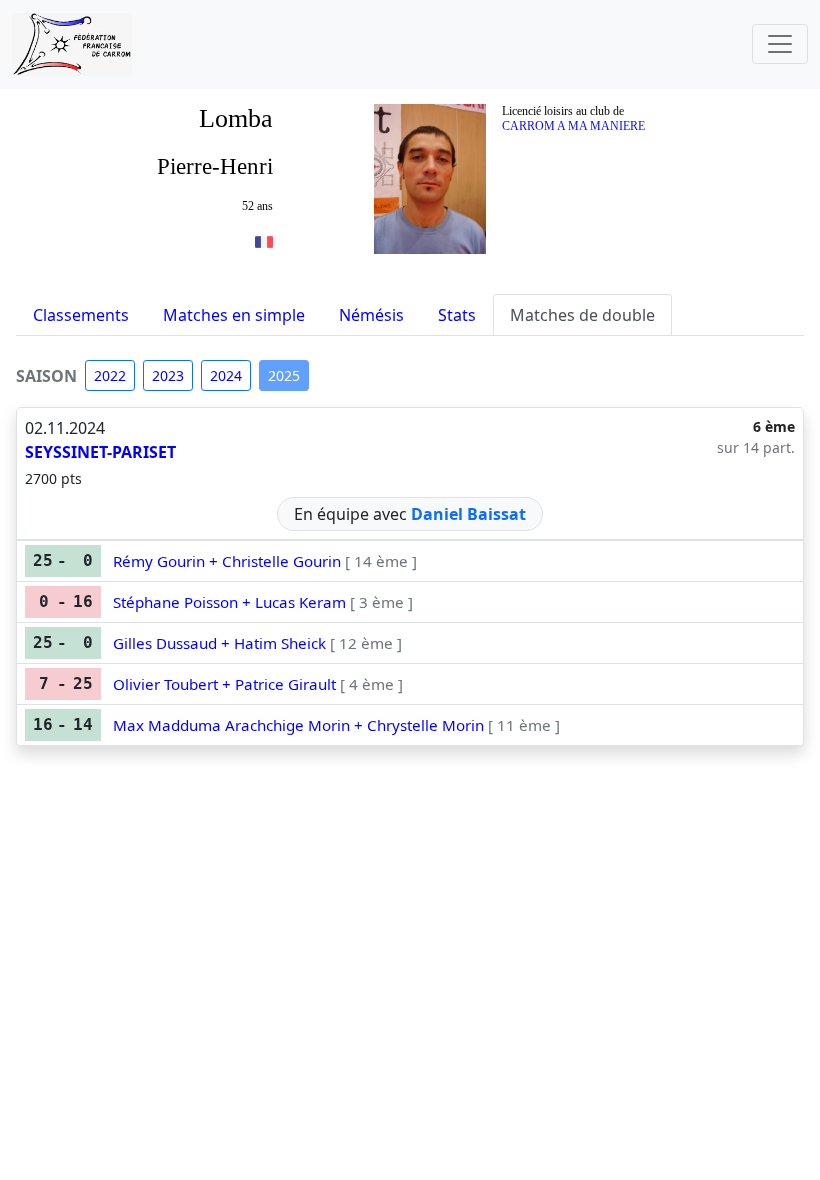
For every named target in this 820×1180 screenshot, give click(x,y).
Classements (81, 315)
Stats (457, 315)
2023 (168, 375)
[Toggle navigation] (780, 44)
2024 (226, 375)
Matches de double (582, 315)
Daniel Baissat (468, 514)
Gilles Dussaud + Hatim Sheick (219, 643)
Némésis (371, 315)
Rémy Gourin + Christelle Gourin (227, 561)
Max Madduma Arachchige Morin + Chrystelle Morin (298, 725)
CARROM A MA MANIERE (573, 126)
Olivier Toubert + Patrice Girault (224, 684)
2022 (110, 375)
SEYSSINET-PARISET (100, 452)
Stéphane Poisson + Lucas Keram (229, 602)
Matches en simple (234, 315)
